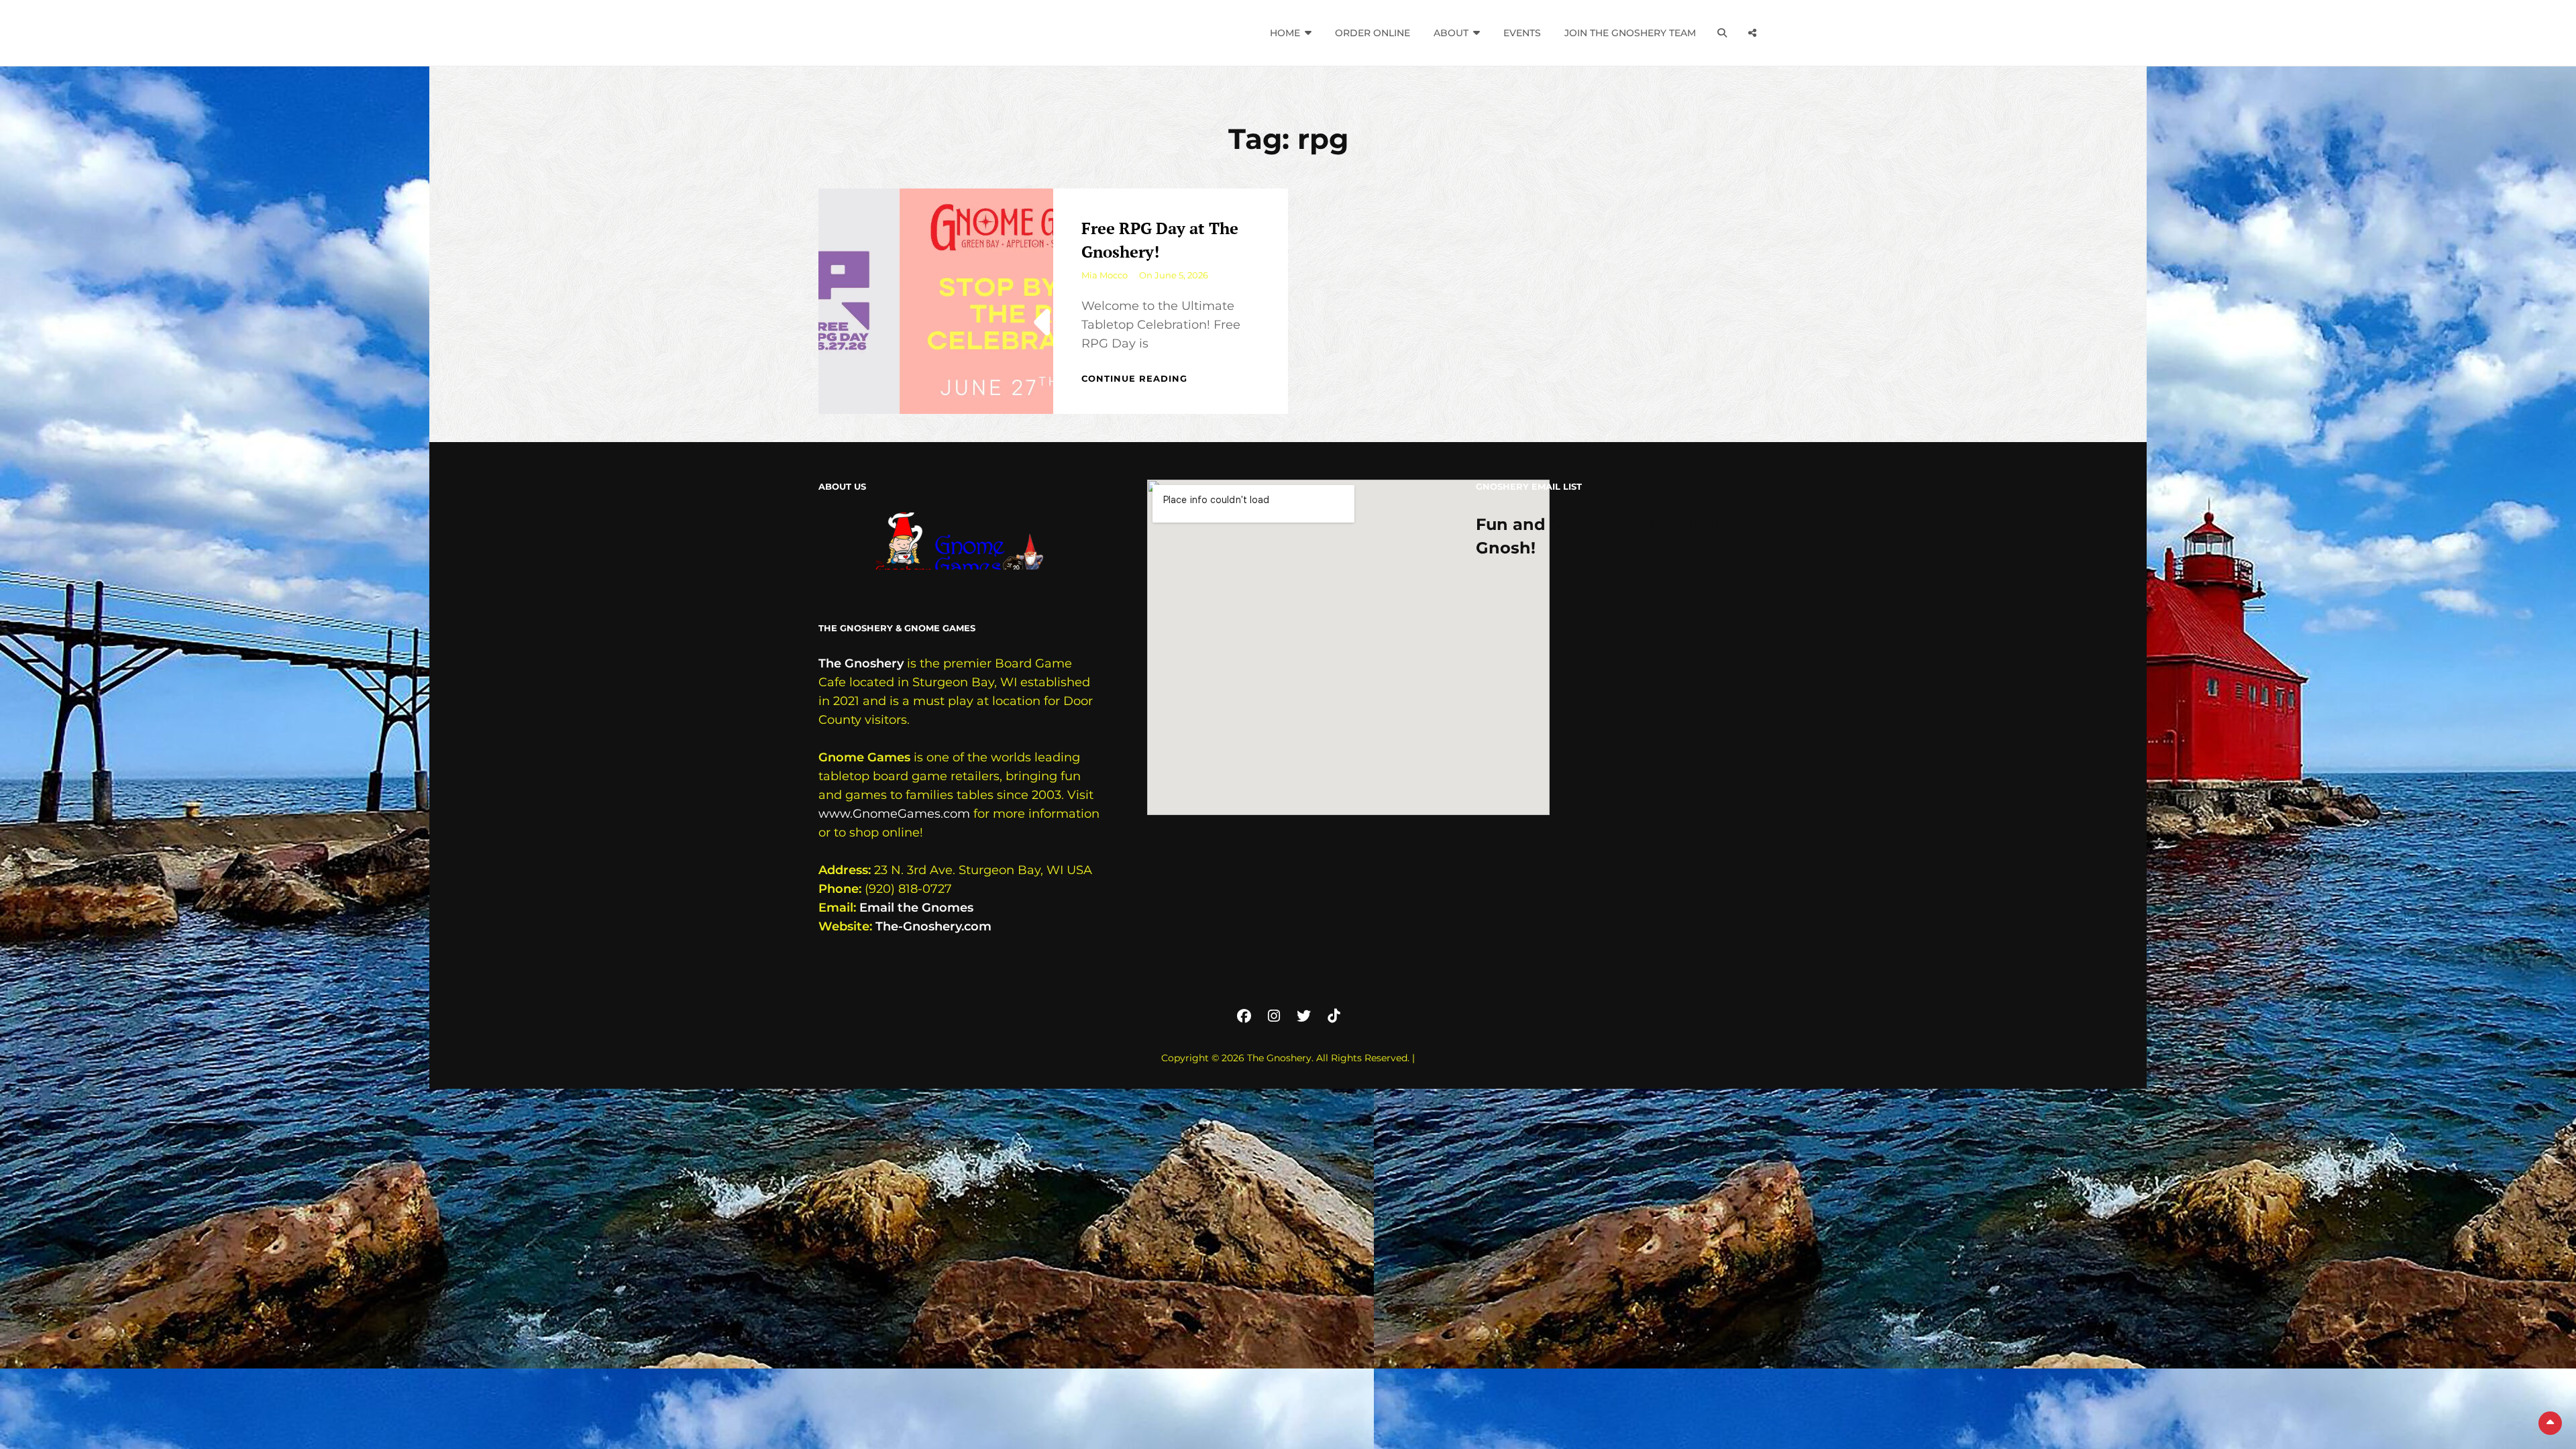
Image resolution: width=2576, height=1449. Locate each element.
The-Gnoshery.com (933, 926)
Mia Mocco (1105, 275)
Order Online (1373, 33)
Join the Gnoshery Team (1630, 33)
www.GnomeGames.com (894, 814)
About (1451, 33)
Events (1522, 33)
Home (1285, 33)
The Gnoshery (861, 663)
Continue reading (1134, 378)
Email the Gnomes (916, 908)
